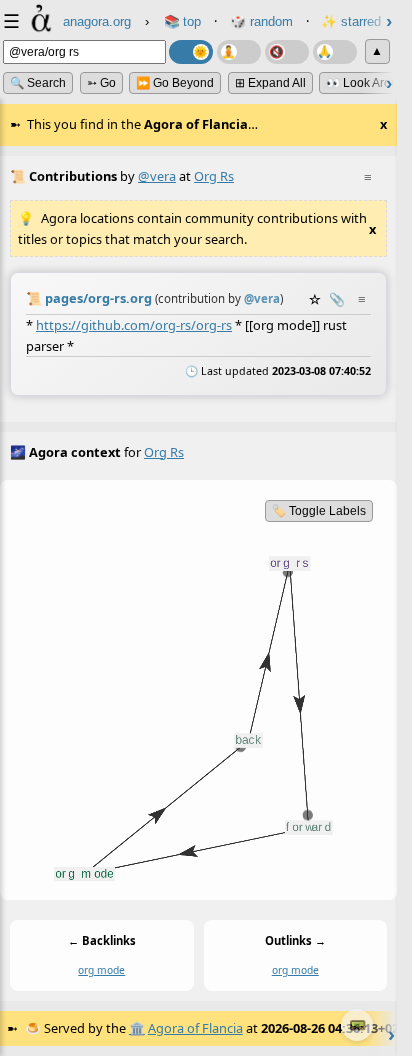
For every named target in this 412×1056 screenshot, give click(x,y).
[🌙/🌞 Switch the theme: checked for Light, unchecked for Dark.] (191, 52)
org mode (101, 970)
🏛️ (137, 1028)
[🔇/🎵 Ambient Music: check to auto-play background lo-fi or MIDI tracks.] (287, 52)
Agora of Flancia (195, 1028)
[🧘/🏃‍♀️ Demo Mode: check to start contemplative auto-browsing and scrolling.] (239, 52)
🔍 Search (38, 83)
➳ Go (101, 83)
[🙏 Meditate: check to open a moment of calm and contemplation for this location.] (335, 52)
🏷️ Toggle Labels (319, 511)
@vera (157, 176)
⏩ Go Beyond (175, 83)
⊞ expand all (270, 83)
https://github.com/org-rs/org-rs (134, 325)
